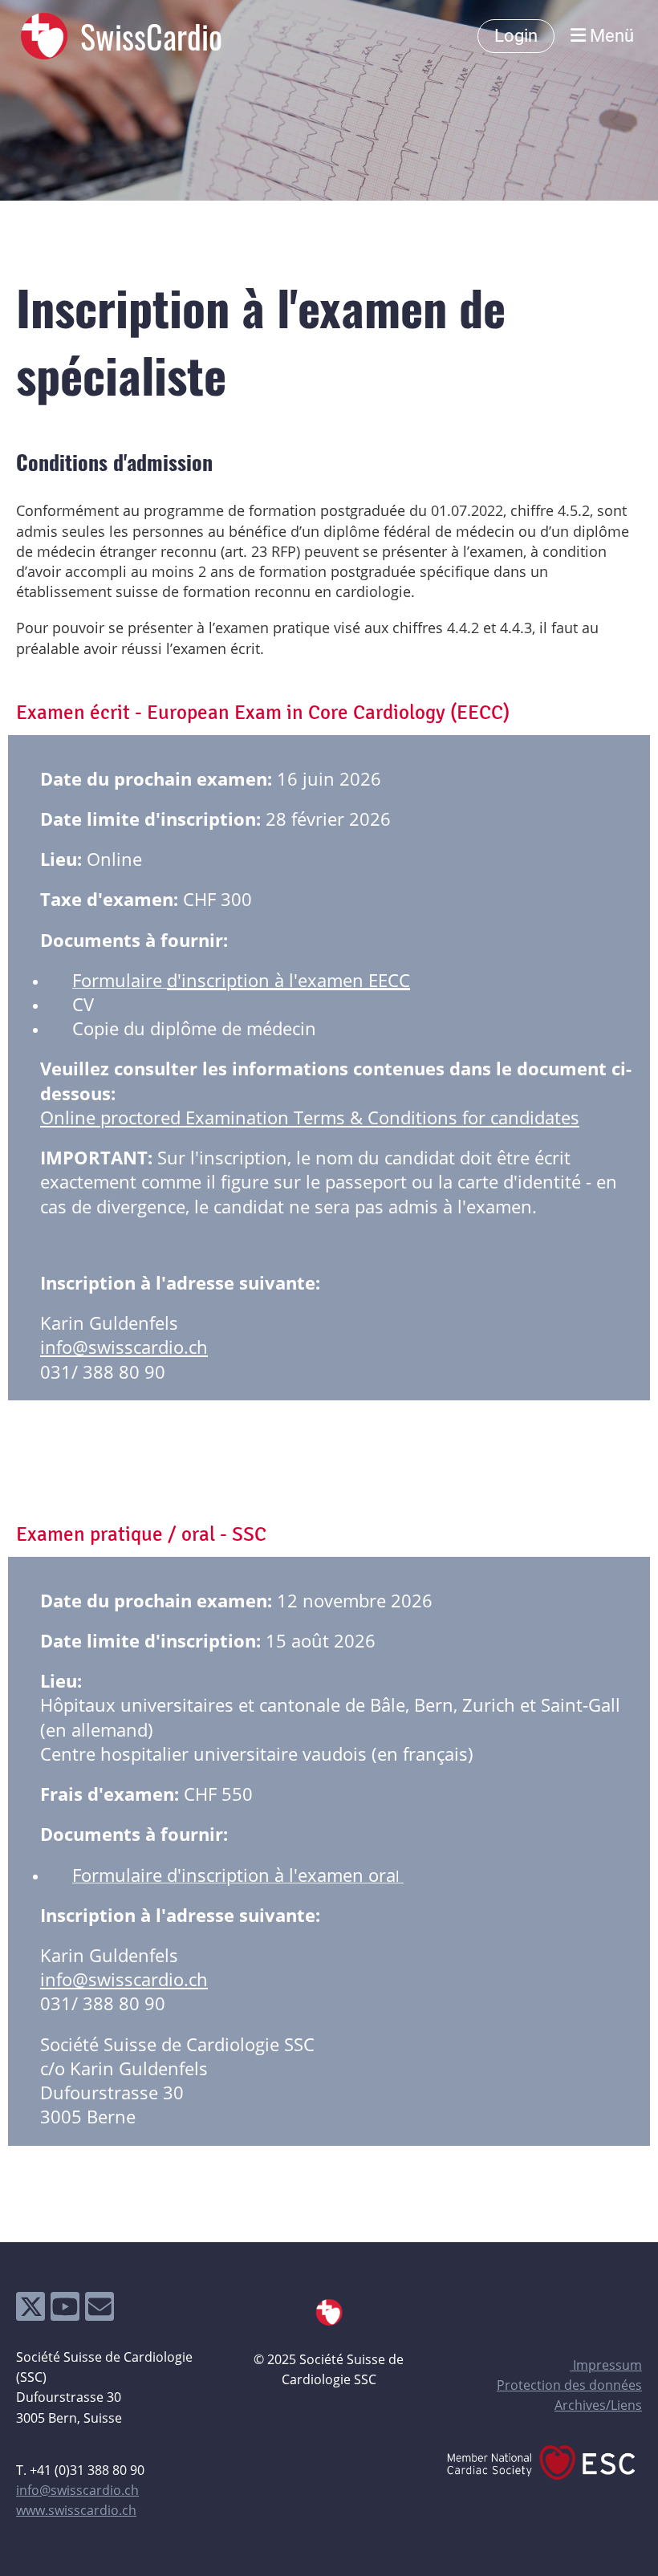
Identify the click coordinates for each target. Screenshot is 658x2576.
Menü (610, 36)
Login (516, 36)
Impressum (606, 2365)
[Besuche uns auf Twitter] (30, 2310)
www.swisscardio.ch (76, 2510)
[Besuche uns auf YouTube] (65, 2310)
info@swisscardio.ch (124, 1347)
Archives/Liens (598, 2405)
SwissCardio (151, 36)
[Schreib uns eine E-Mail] (100, 2310)
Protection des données (569, 2385)
